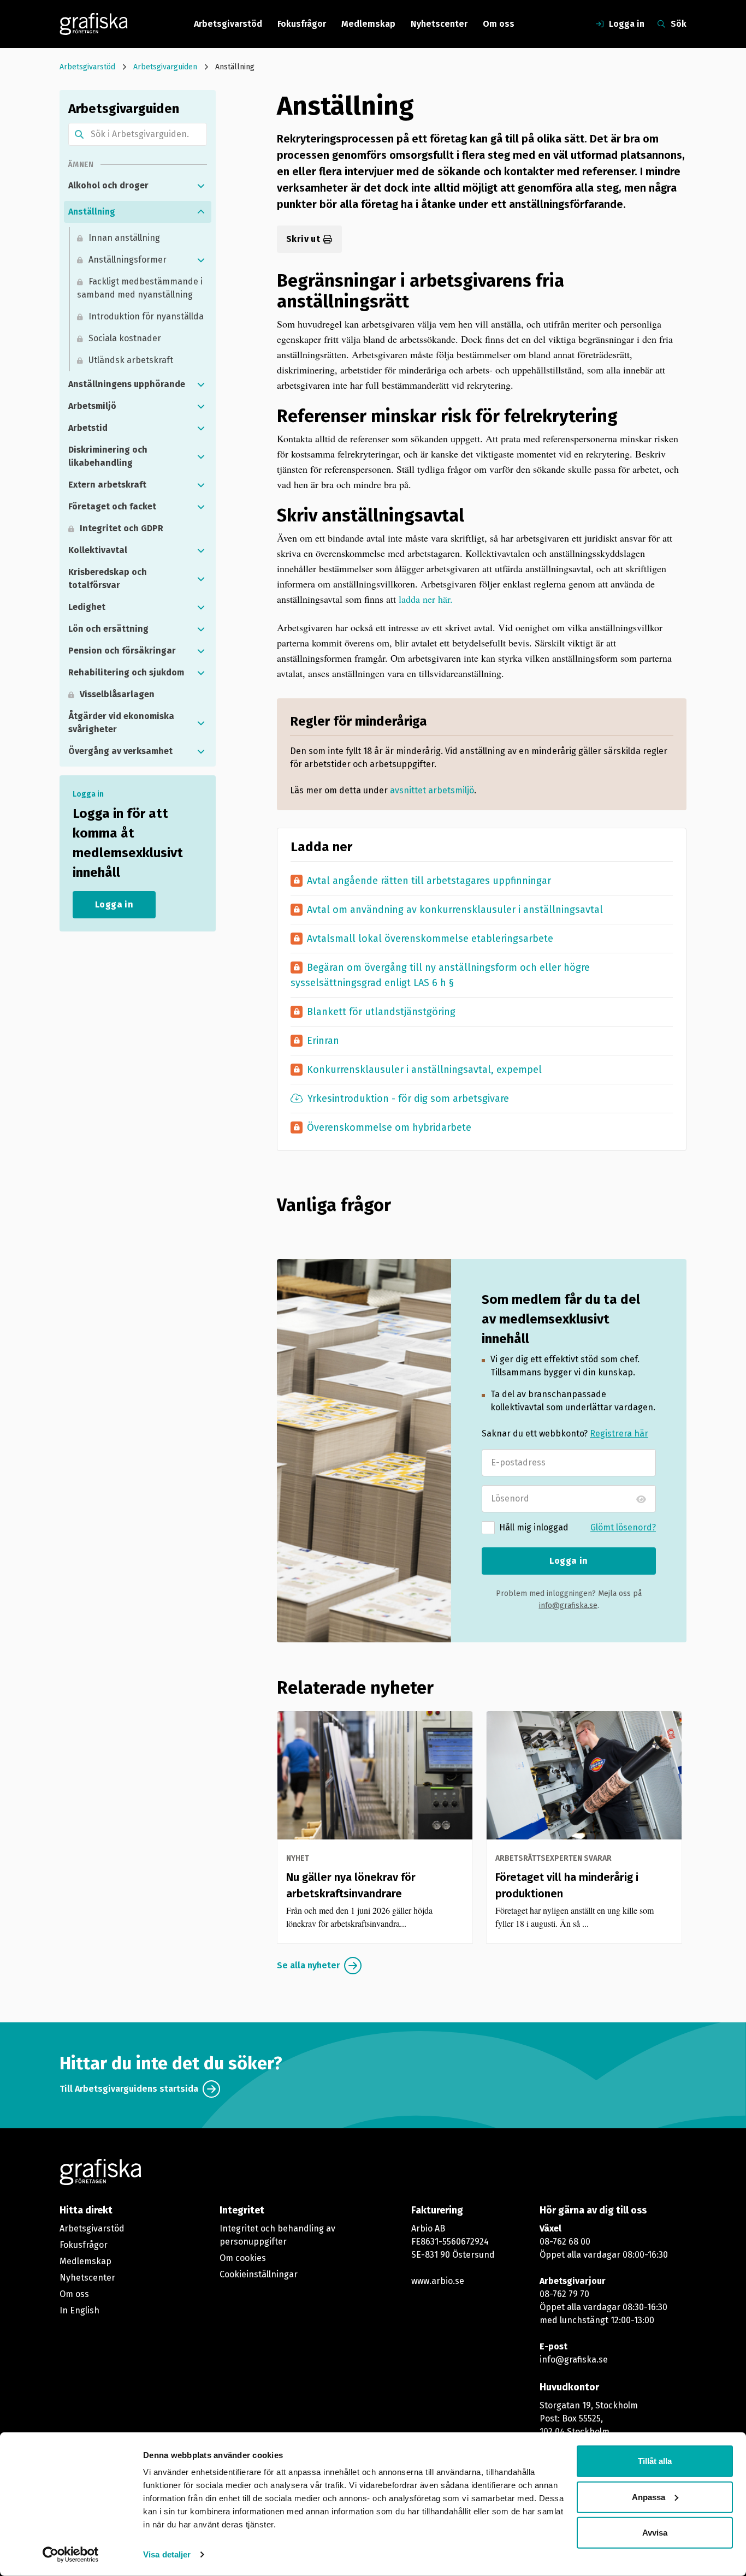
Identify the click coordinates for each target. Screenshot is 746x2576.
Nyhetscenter (439, 24)
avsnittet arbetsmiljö (432, 790)
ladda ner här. (426, 599)
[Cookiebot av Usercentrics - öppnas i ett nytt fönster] (71, 2555)
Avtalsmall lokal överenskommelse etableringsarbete (422, 938)
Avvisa (655, 2533)
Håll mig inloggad (534, 1527)
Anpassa (649, 2497)
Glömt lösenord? (623, 1527)
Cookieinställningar (259, 2274)
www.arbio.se (438, 2281)
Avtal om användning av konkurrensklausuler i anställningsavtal (447, 909)
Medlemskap (368, 24)
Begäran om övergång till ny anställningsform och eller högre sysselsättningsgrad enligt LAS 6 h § (440, 974)
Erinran (320, 1040)
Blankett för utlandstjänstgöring (373, 1011)
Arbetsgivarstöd (228, 24)
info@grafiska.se (568, 1605)
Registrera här (619, 1434)
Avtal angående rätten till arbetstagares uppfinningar (421, 880)
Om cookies (243, 2258)
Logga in (569, 1561)
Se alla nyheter (308, 1965)
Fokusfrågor (302, 24)
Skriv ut (303, 239)
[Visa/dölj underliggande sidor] (201, 186)
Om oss (499, 24)
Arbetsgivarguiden (165, 67)
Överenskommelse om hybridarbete (381, 1127)
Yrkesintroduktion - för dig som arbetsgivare (408, 1099)
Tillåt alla (655, 2461)
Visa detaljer (167, 2554)
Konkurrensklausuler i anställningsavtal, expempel (416, 1069)
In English (79, 2310)
